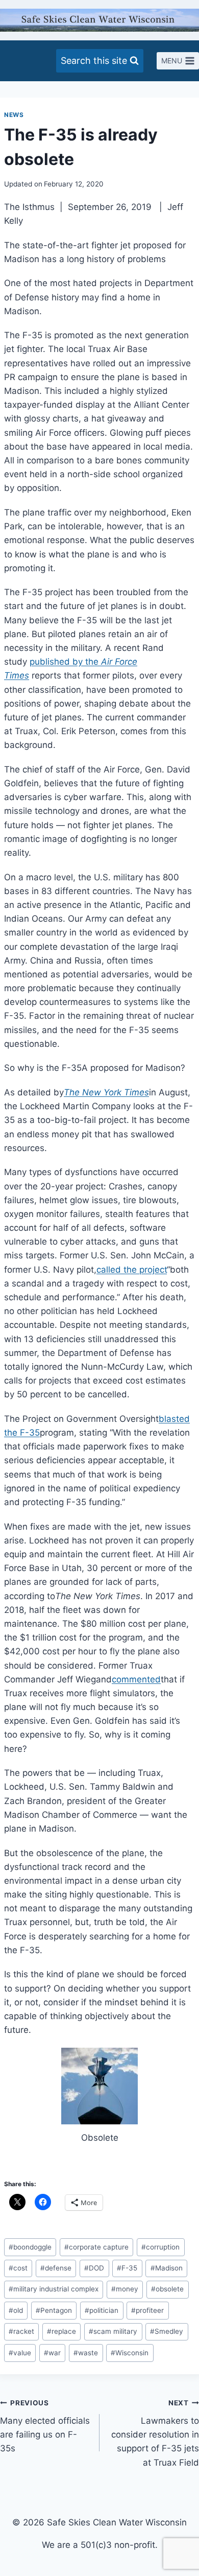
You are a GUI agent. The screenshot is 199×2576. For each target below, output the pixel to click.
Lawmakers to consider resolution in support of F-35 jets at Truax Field (155, 2433)
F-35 (127, 2268)
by (78, 662)
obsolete (167, 2289)
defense (56, 2268)
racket (21, 2331)
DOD (94, 2268)
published (50, 662)
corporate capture (96, 2247)
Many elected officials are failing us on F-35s (45, 2426)
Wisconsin (130, 2353)
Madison (167, 2268)
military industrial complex (54, 2289)
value (20, 2353)
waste (86, 2353)
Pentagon (54, 2310)
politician (102, 2310)
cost (18, 2268)
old (16, 2310)
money (125, 2289)
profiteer (147, 2310)
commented (136, 1679)
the (92, 662)
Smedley (167, 2331)
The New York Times (106, 1092)
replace (61, 2331)
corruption (160, 2247)
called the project (132, 1270)
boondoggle (30, 2247)
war (52, 2353)
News (14, 115)
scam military (113, 2331)
